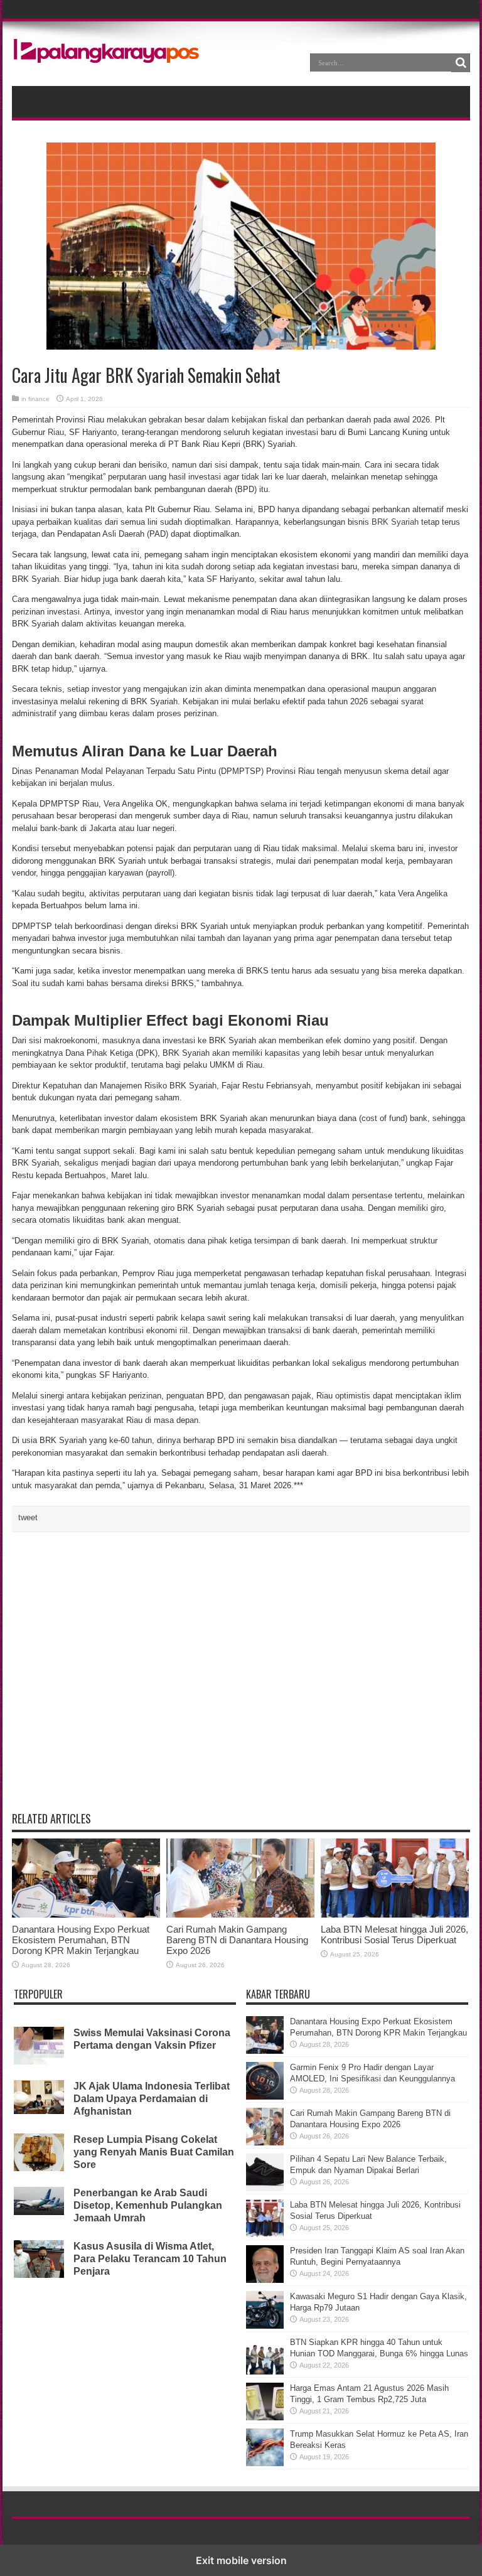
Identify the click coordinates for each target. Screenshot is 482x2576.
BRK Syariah (395, 522)
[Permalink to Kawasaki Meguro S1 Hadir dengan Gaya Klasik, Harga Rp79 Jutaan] (265, 2326)
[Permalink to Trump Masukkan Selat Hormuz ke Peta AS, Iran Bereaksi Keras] (265, 2463)
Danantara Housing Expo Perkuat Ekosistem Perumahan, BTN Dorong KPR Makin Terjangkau (81, 1940)
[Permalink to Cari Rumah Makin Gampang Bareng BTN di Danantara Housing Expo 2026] (240, 1915)
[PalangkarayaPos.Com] (106, 55)
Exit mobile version (241, 2560)
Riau (56, 432)
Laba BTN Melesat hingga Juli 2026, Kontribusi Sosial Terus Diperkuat (394, 1935)
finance (39, 399)
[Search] (461, 63)
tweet (28, 1517)
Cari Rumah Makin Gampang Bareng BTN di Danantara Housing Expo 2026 (237, 1940)
